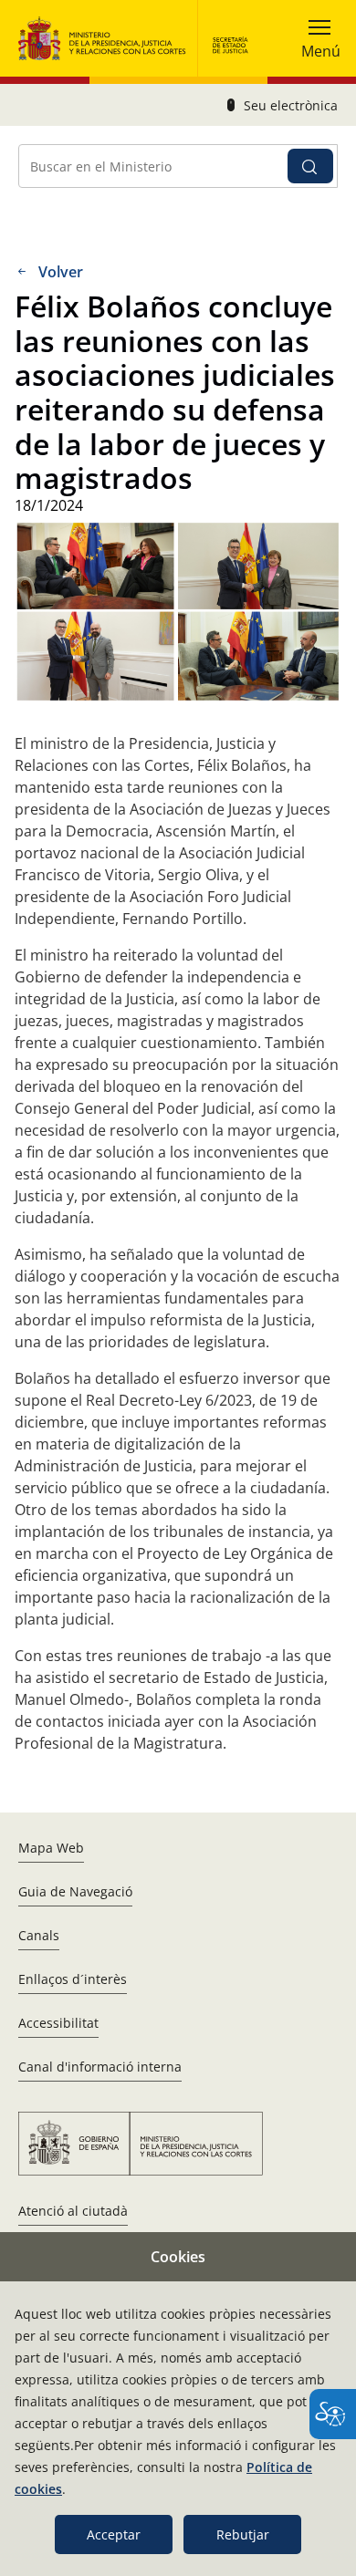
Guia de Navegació (75, 1891)
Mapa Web (51, 1848)
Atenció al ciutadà (73, 2211)
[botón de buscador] (310, 166)
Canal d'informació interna (100, 2067)
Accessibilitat (58, 2023)
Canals (39, 1935)
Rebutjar (243, 2534)
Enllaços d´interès (73, 1979)
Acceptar (114, 2534)
